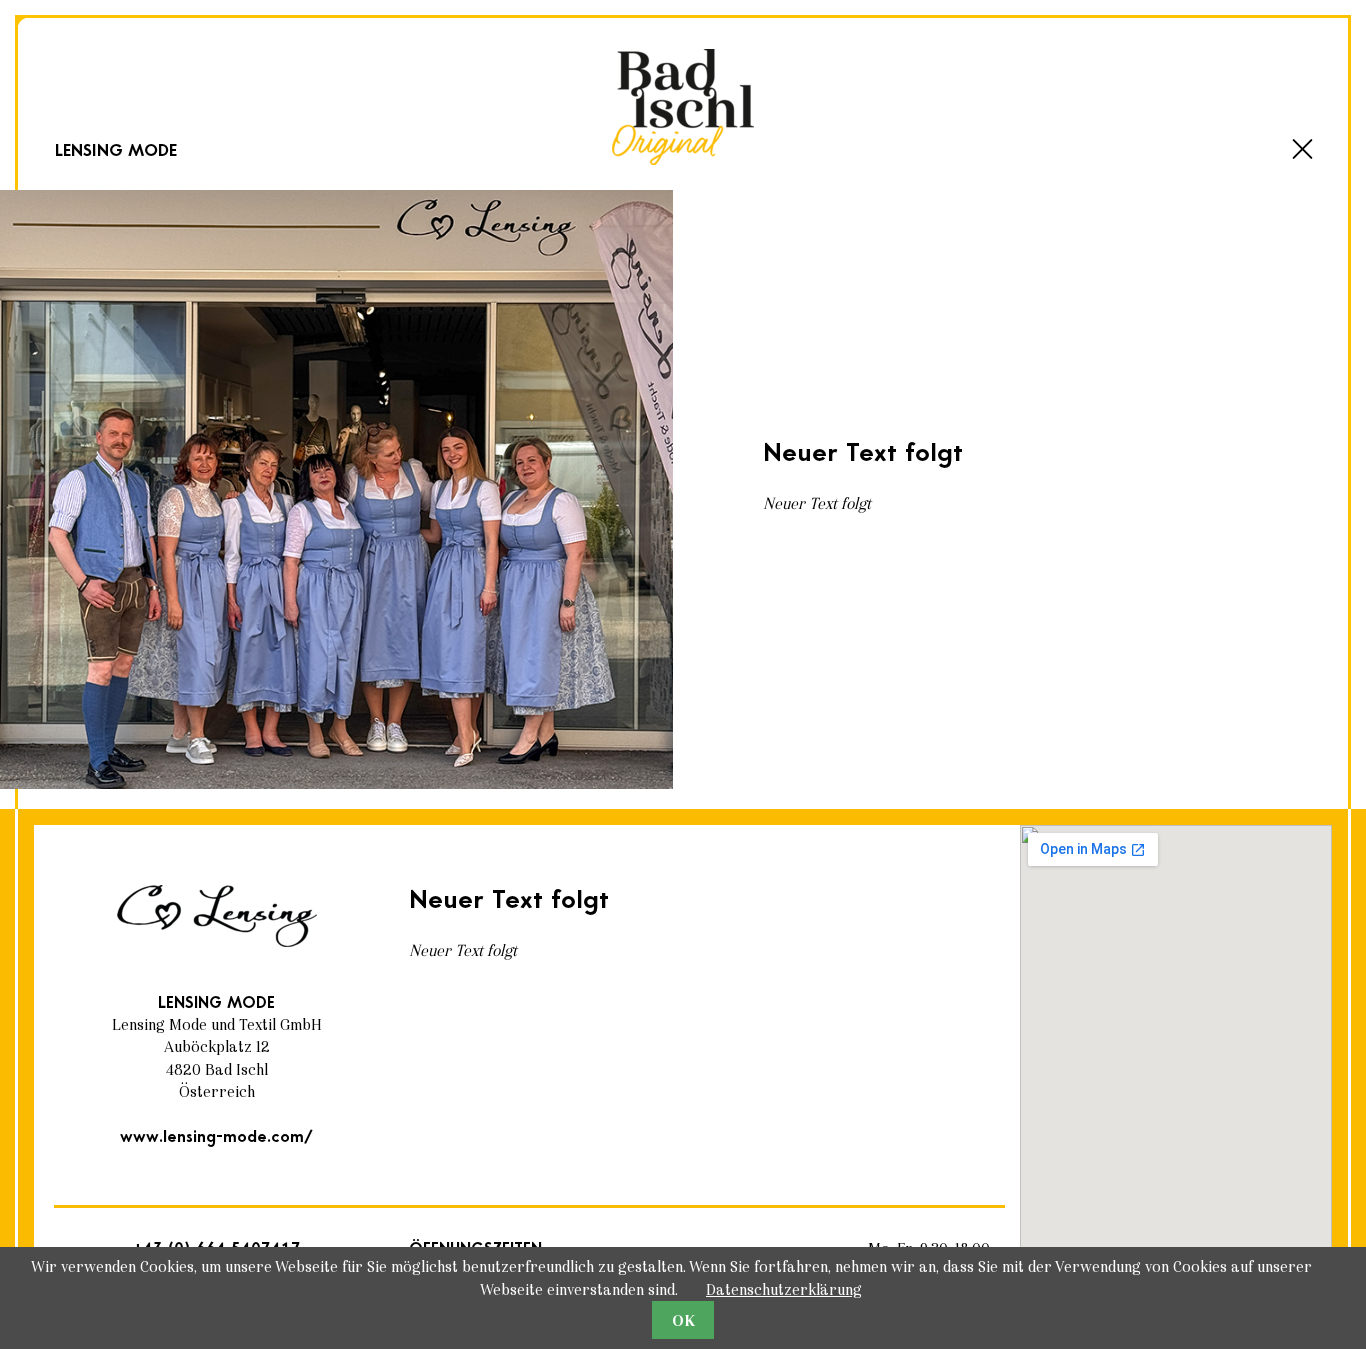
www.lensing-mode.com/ (216, 1137)
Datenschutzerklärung (784, 1289)
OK (683, 1320)
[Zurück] (1302, 149)
